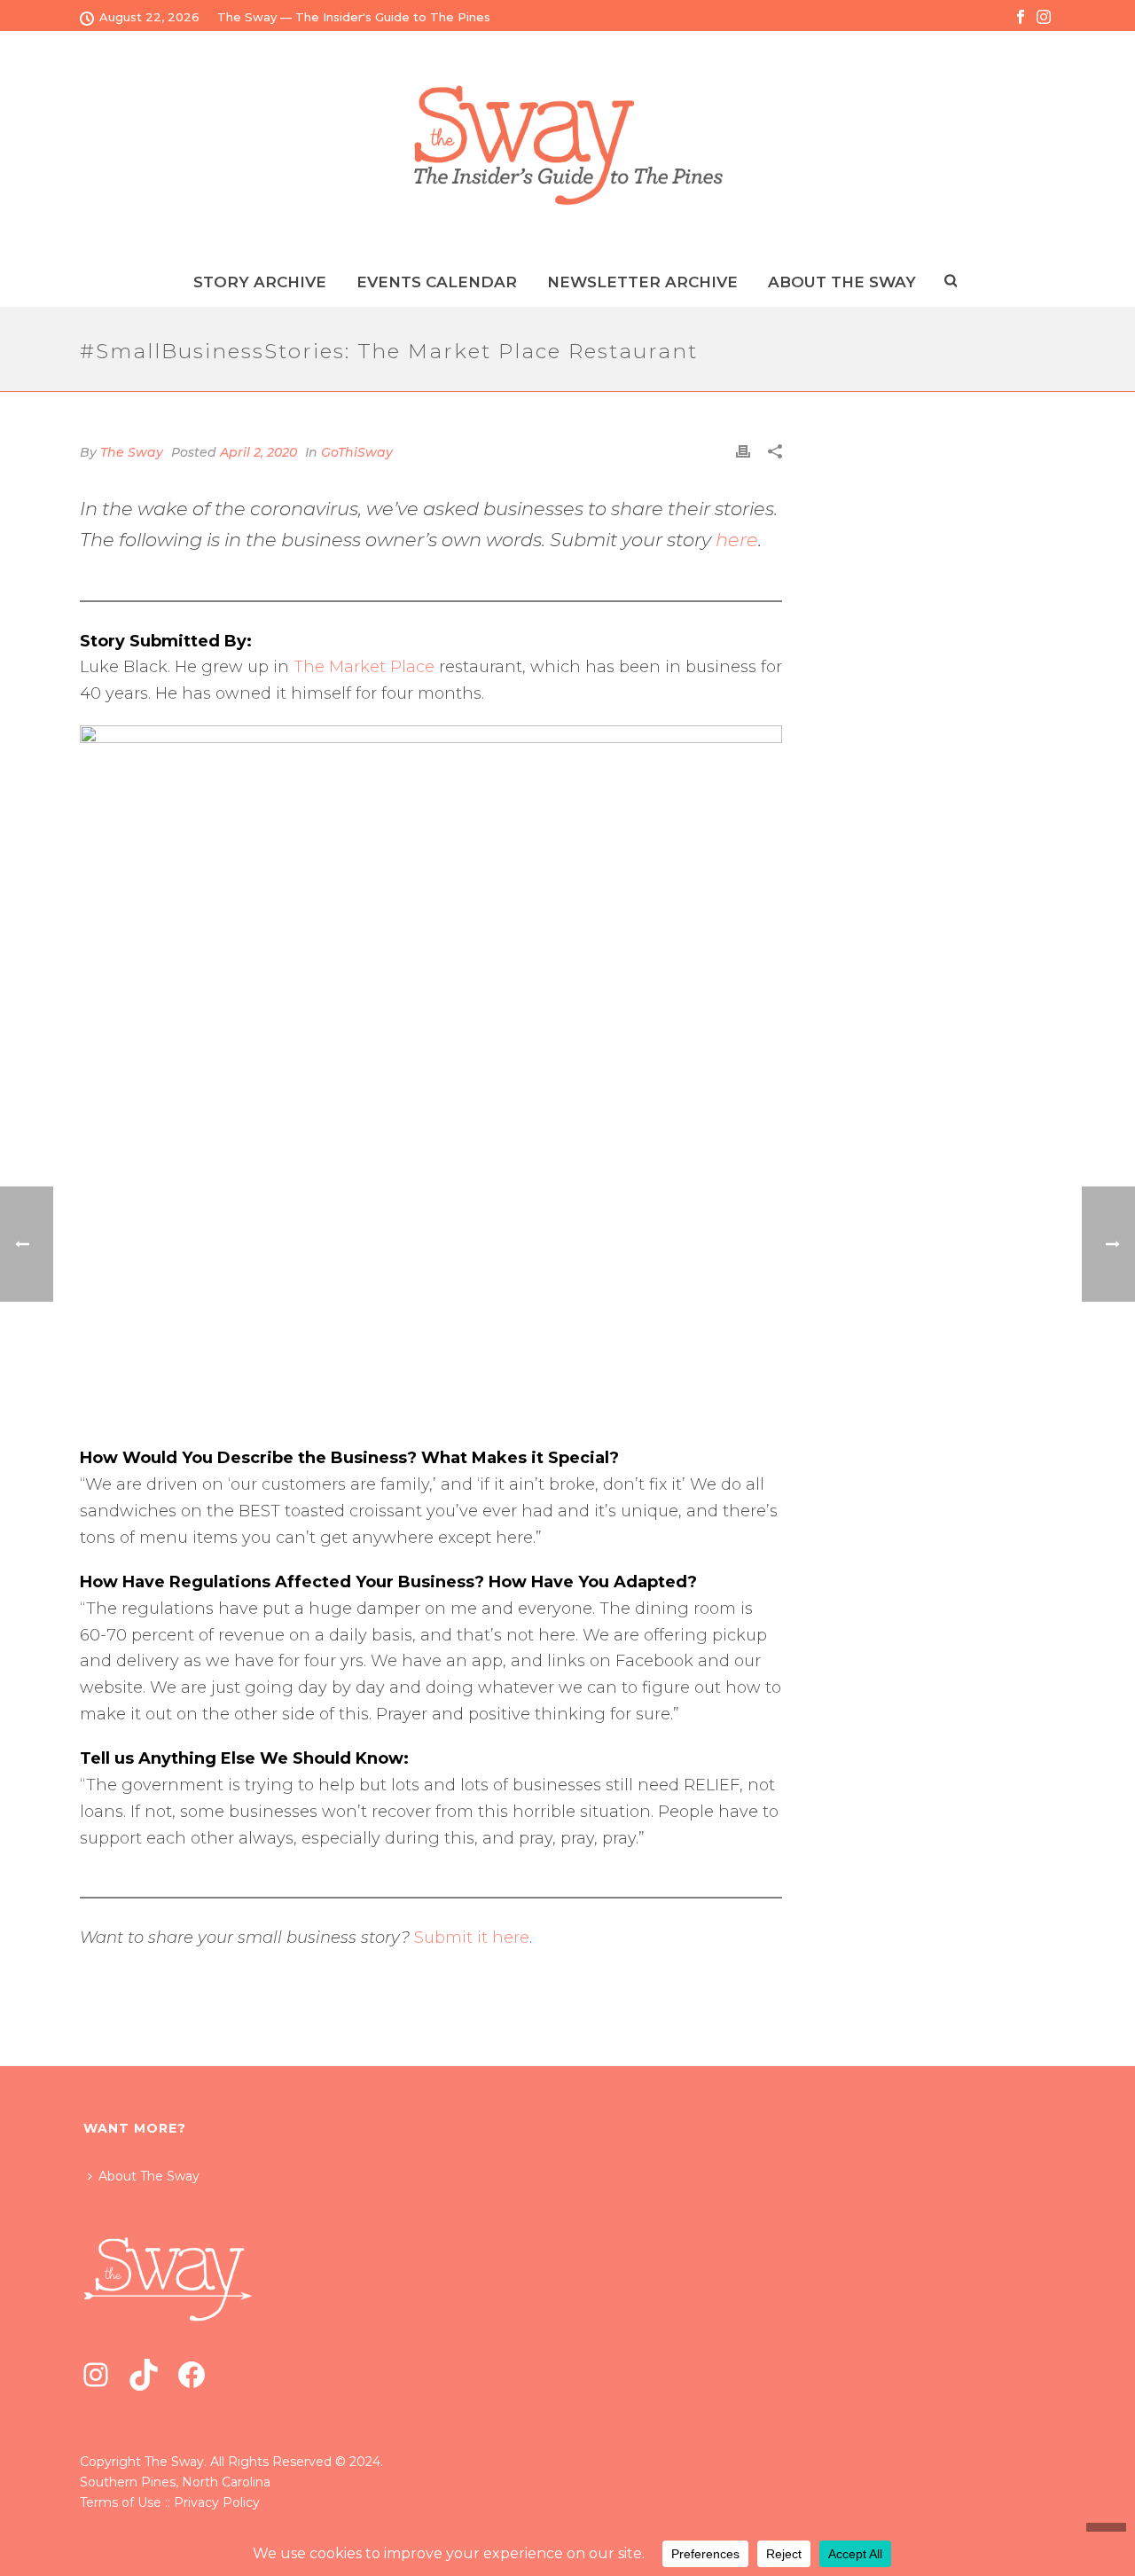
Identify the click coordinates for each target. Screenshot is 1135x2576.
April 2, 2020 (258, 452)
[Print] (743, 451)
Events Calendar (437, 282)
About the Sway (842, 282)
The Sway (132, 452)
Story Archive (260, 282)
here (737, 540)
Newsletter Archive (642, 282)
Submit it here (472, 1938)
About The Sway (149, 2176)
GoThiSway (357, 452)
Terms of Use (121, 2502)
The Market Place (364, 667)
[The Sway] (567, 145)
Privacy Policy (217, 2502)
